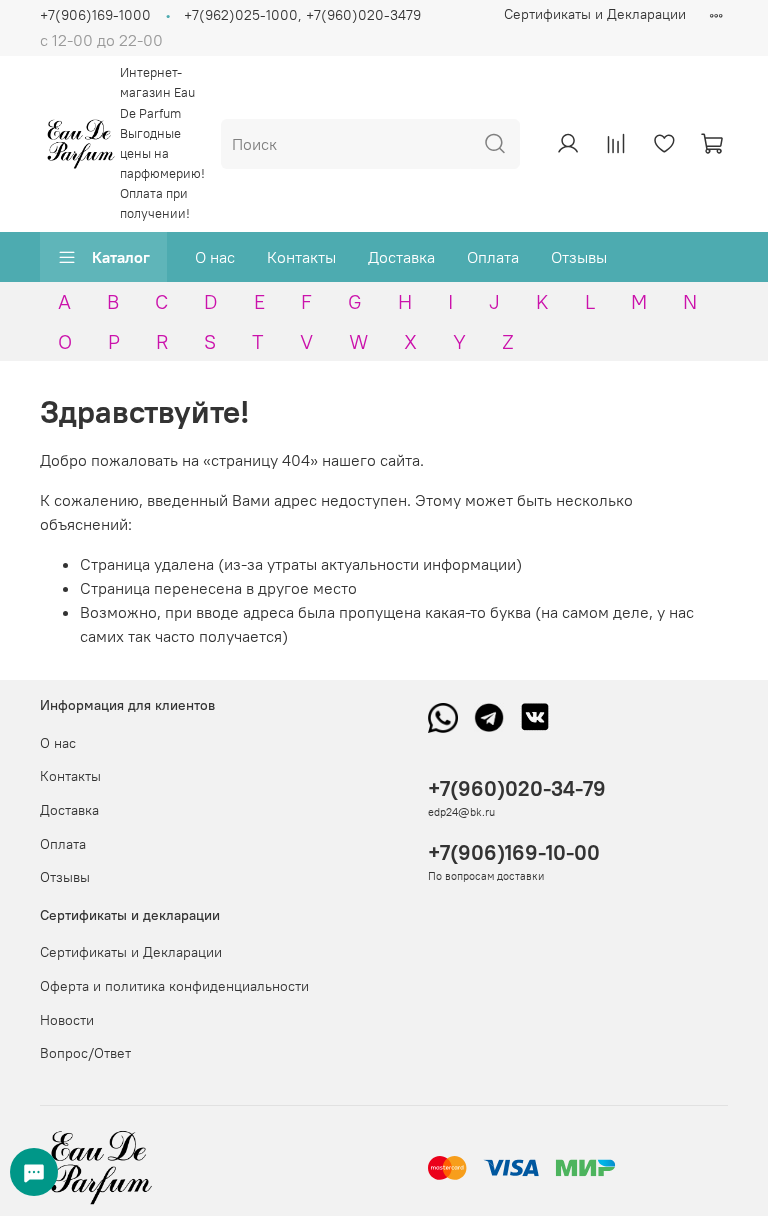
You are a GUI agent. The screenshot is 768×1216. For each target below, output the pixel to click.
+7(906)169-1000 (95, 15)
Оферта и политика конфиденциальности (174, 986)
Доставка (401, 257)
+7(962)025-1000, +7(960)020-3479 (302, 15)
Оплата (493, 257)
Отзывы (579, 257)
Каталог (121, 257)
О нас (215, 257)
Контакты (301, 257)
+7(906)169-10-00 (514, 852)
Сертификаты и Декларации (595, 14)
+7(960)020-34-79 (517, 788)
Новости (67, 1020)
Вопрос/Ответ (85, 1053)
